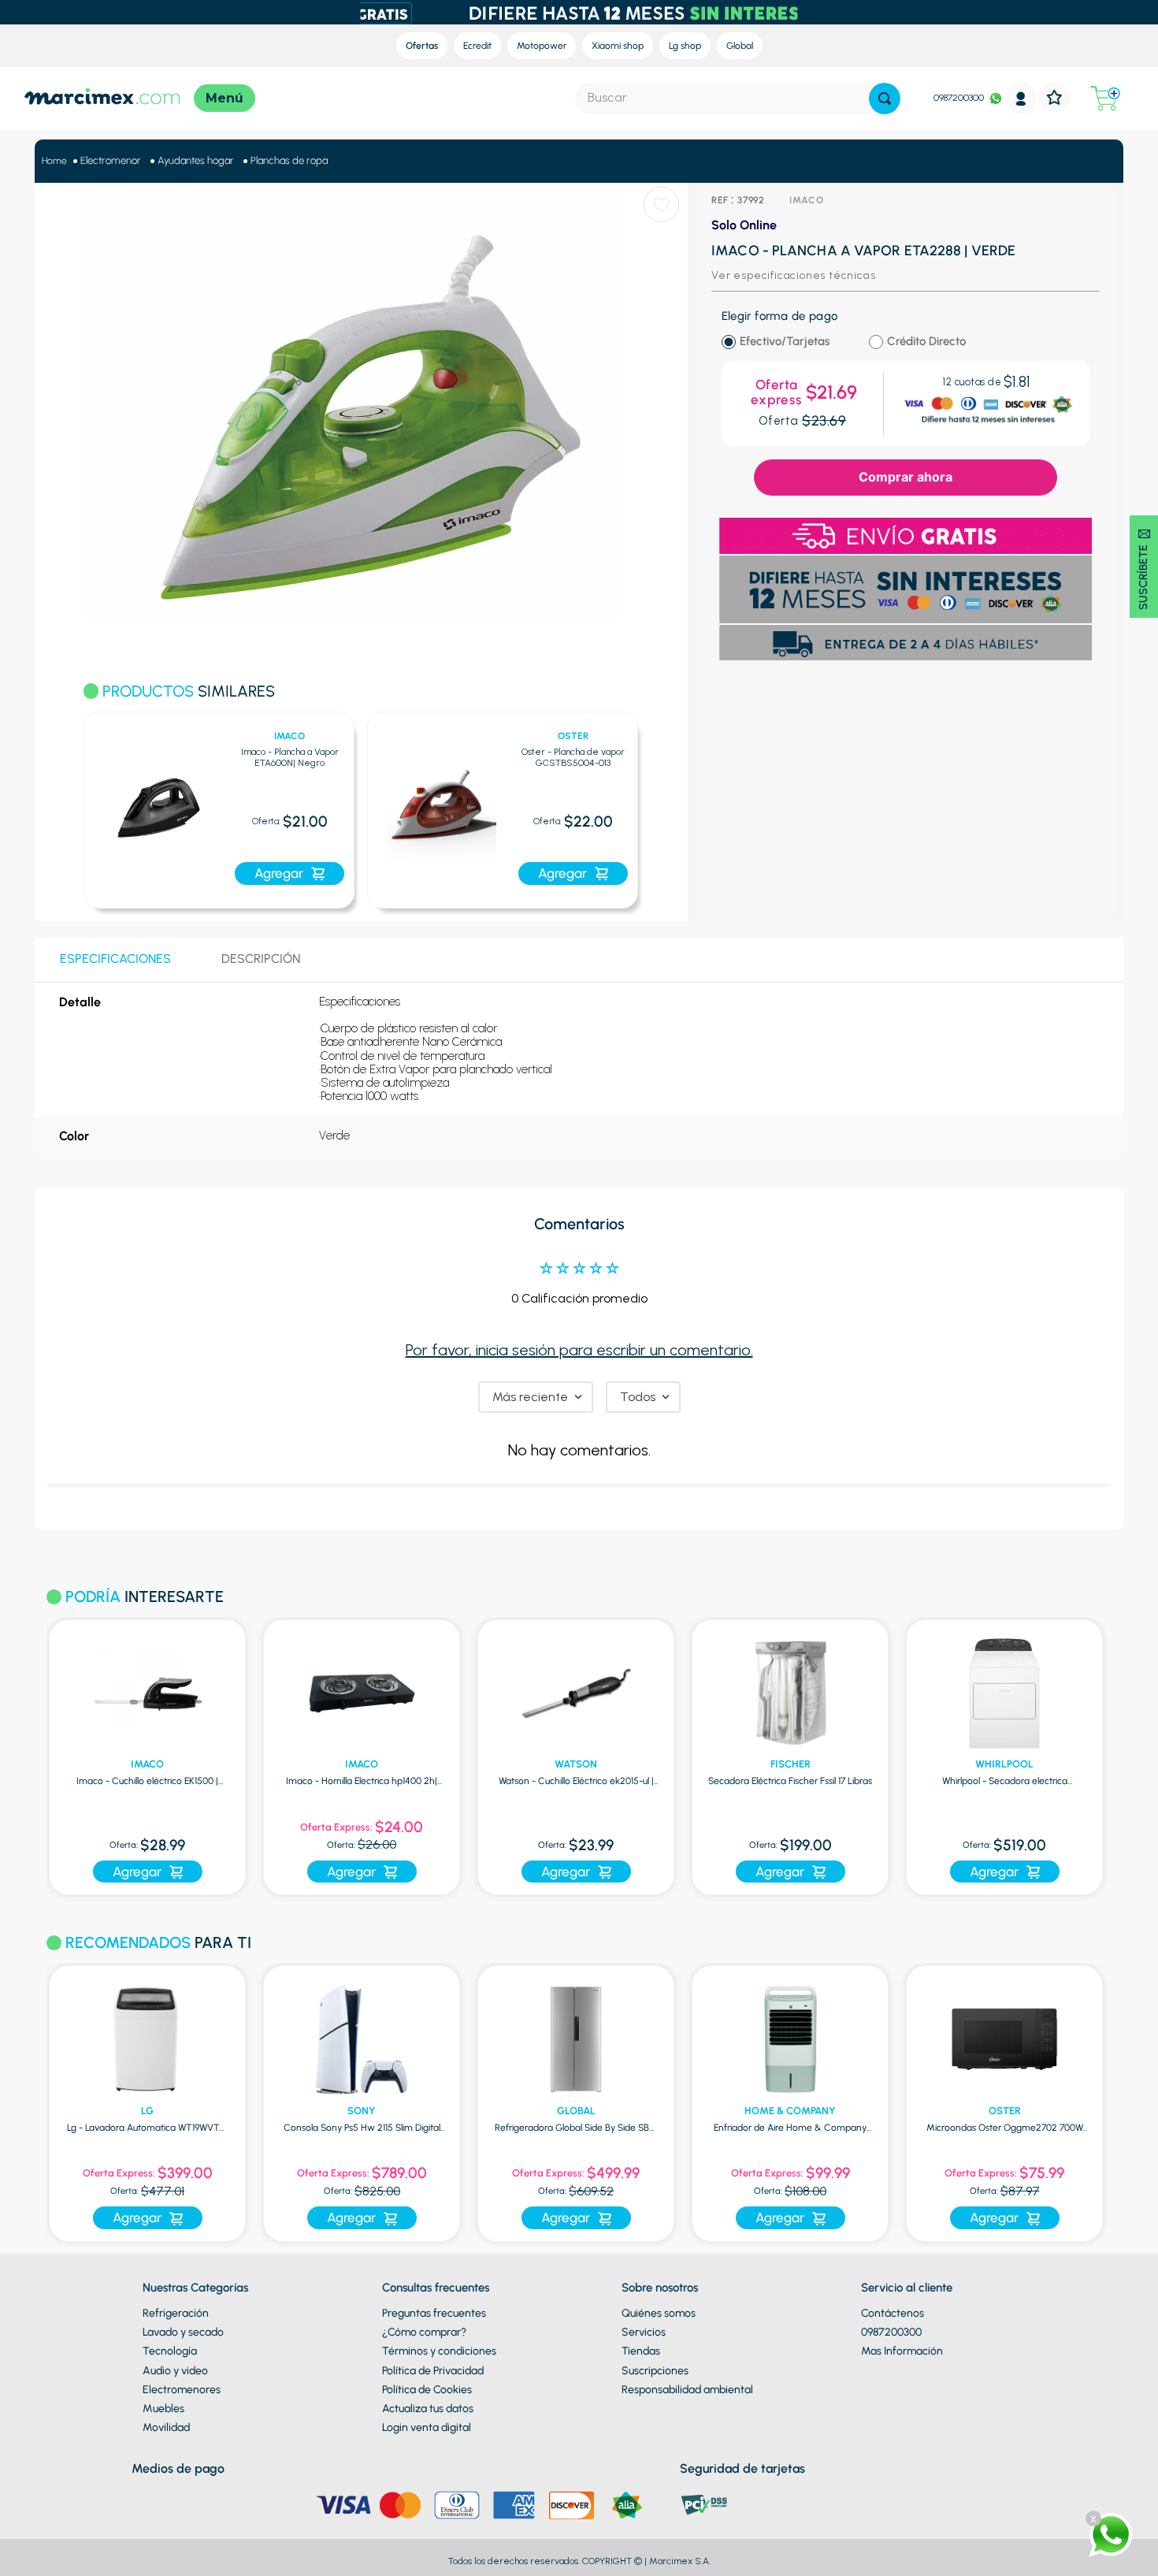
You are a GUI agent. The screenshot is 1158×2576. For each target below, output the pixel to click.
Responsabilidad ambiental (687, 2390)
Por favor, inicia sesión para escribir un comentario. (579, 1350)
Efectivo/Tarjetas (785, 342)
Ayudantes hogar (196, 160)
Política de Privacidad (433, 2371)
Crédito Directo (926, 342)
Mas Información (902, 2351)
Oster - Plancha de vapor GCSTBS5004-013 (573, 758)
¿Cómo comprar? (424, 2332)
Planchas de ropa (289, 160)
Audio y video (175, 2371)
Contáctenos (893, 2313)
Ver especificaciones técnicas (793, 275)
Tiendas (641, 2351)
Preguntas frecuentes (434, 2313)
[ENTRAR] (1021, 98)
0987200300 (959, 98)
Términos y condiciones (439, 2351)
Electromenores (182, 2390)
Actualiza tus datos (428, 2409)
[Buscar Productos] (885, 99)
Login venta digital (427, 2427)
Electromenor (111, 160)
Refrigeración (176, 2313)
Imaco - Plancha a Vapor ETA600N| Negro (290, 758)
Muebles (163, 2409)
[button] (63, 801)
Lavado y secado (183, 2332)
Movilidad (166, 2427)
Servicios (644, 2332)
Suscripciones (655, 2371)
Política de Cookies (427, 2390)
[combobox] (738, 99)
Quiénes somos (659, 2313)
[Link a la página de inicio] (54, 161)
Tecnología (170, 2351)
